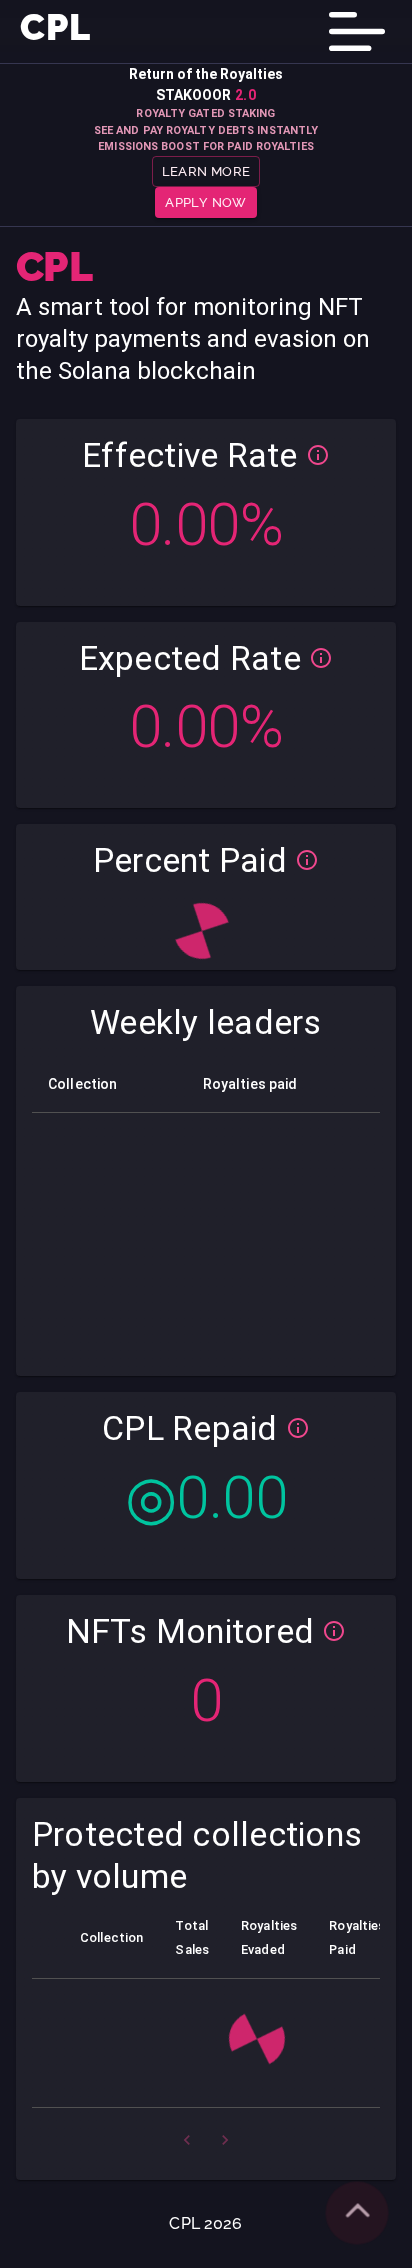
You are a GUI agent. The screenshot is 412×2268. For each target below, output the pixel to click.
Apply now (205, 202)
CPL (55, 27)
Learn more (206, 171)
